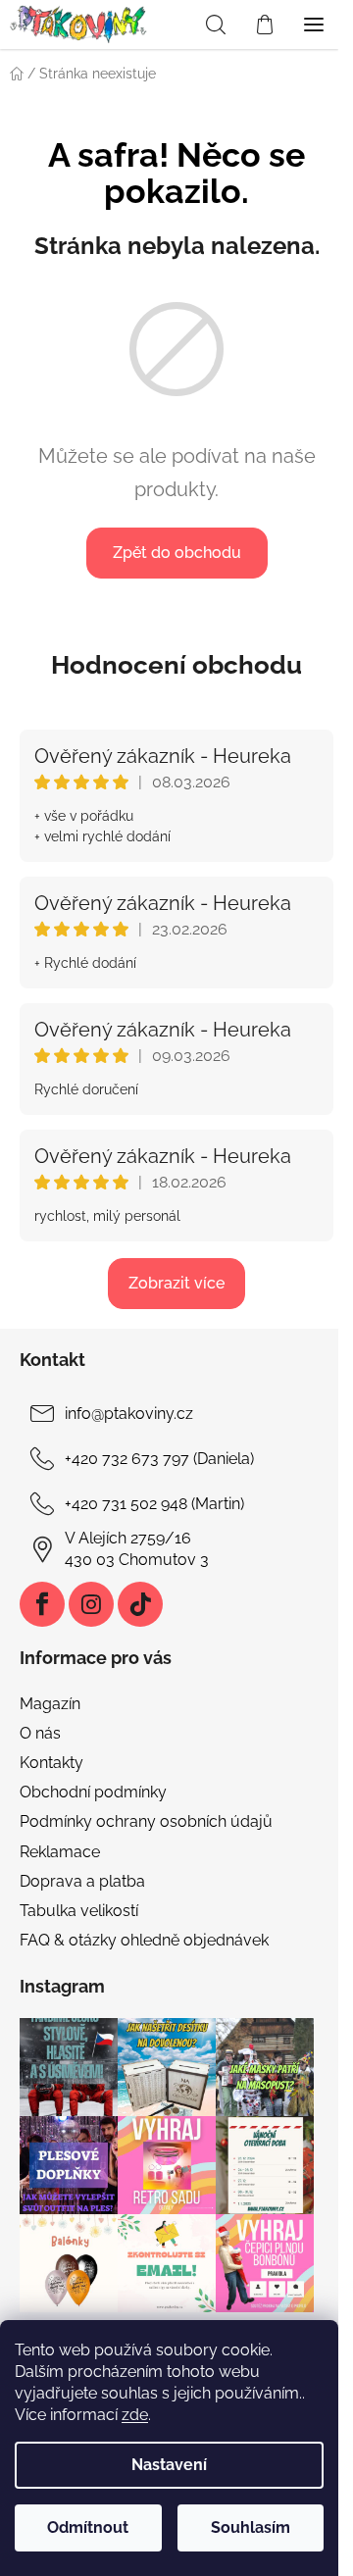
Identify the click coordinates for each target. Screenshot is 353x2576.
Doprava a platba (82, 1881)
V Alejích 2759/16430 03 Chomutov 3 (137, 1549)
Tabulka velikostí (79, 1911)
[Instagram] (91, 1604)
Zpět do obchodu (177, 553)
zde (135, 2415)
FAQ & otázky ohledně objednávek (144, 1940)
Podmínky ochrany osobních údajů (146, 1821)
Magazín (50, 1704)
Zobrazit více (176, 1283)
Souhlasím (251, 2527)
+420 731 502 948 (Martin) (154, 1504)
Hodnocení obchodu (176, 665)
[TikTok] (140, 1604)
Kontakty (51, 1763)
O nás (40, 1733)
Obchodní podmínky (93, 1792)
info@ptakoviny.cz (129, 1414)
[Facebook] (42, 1604)
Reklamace (60, 1852)
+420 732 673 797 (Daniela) (159, 1459)
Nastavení (169, 2465)
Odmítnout (88, 2527)
